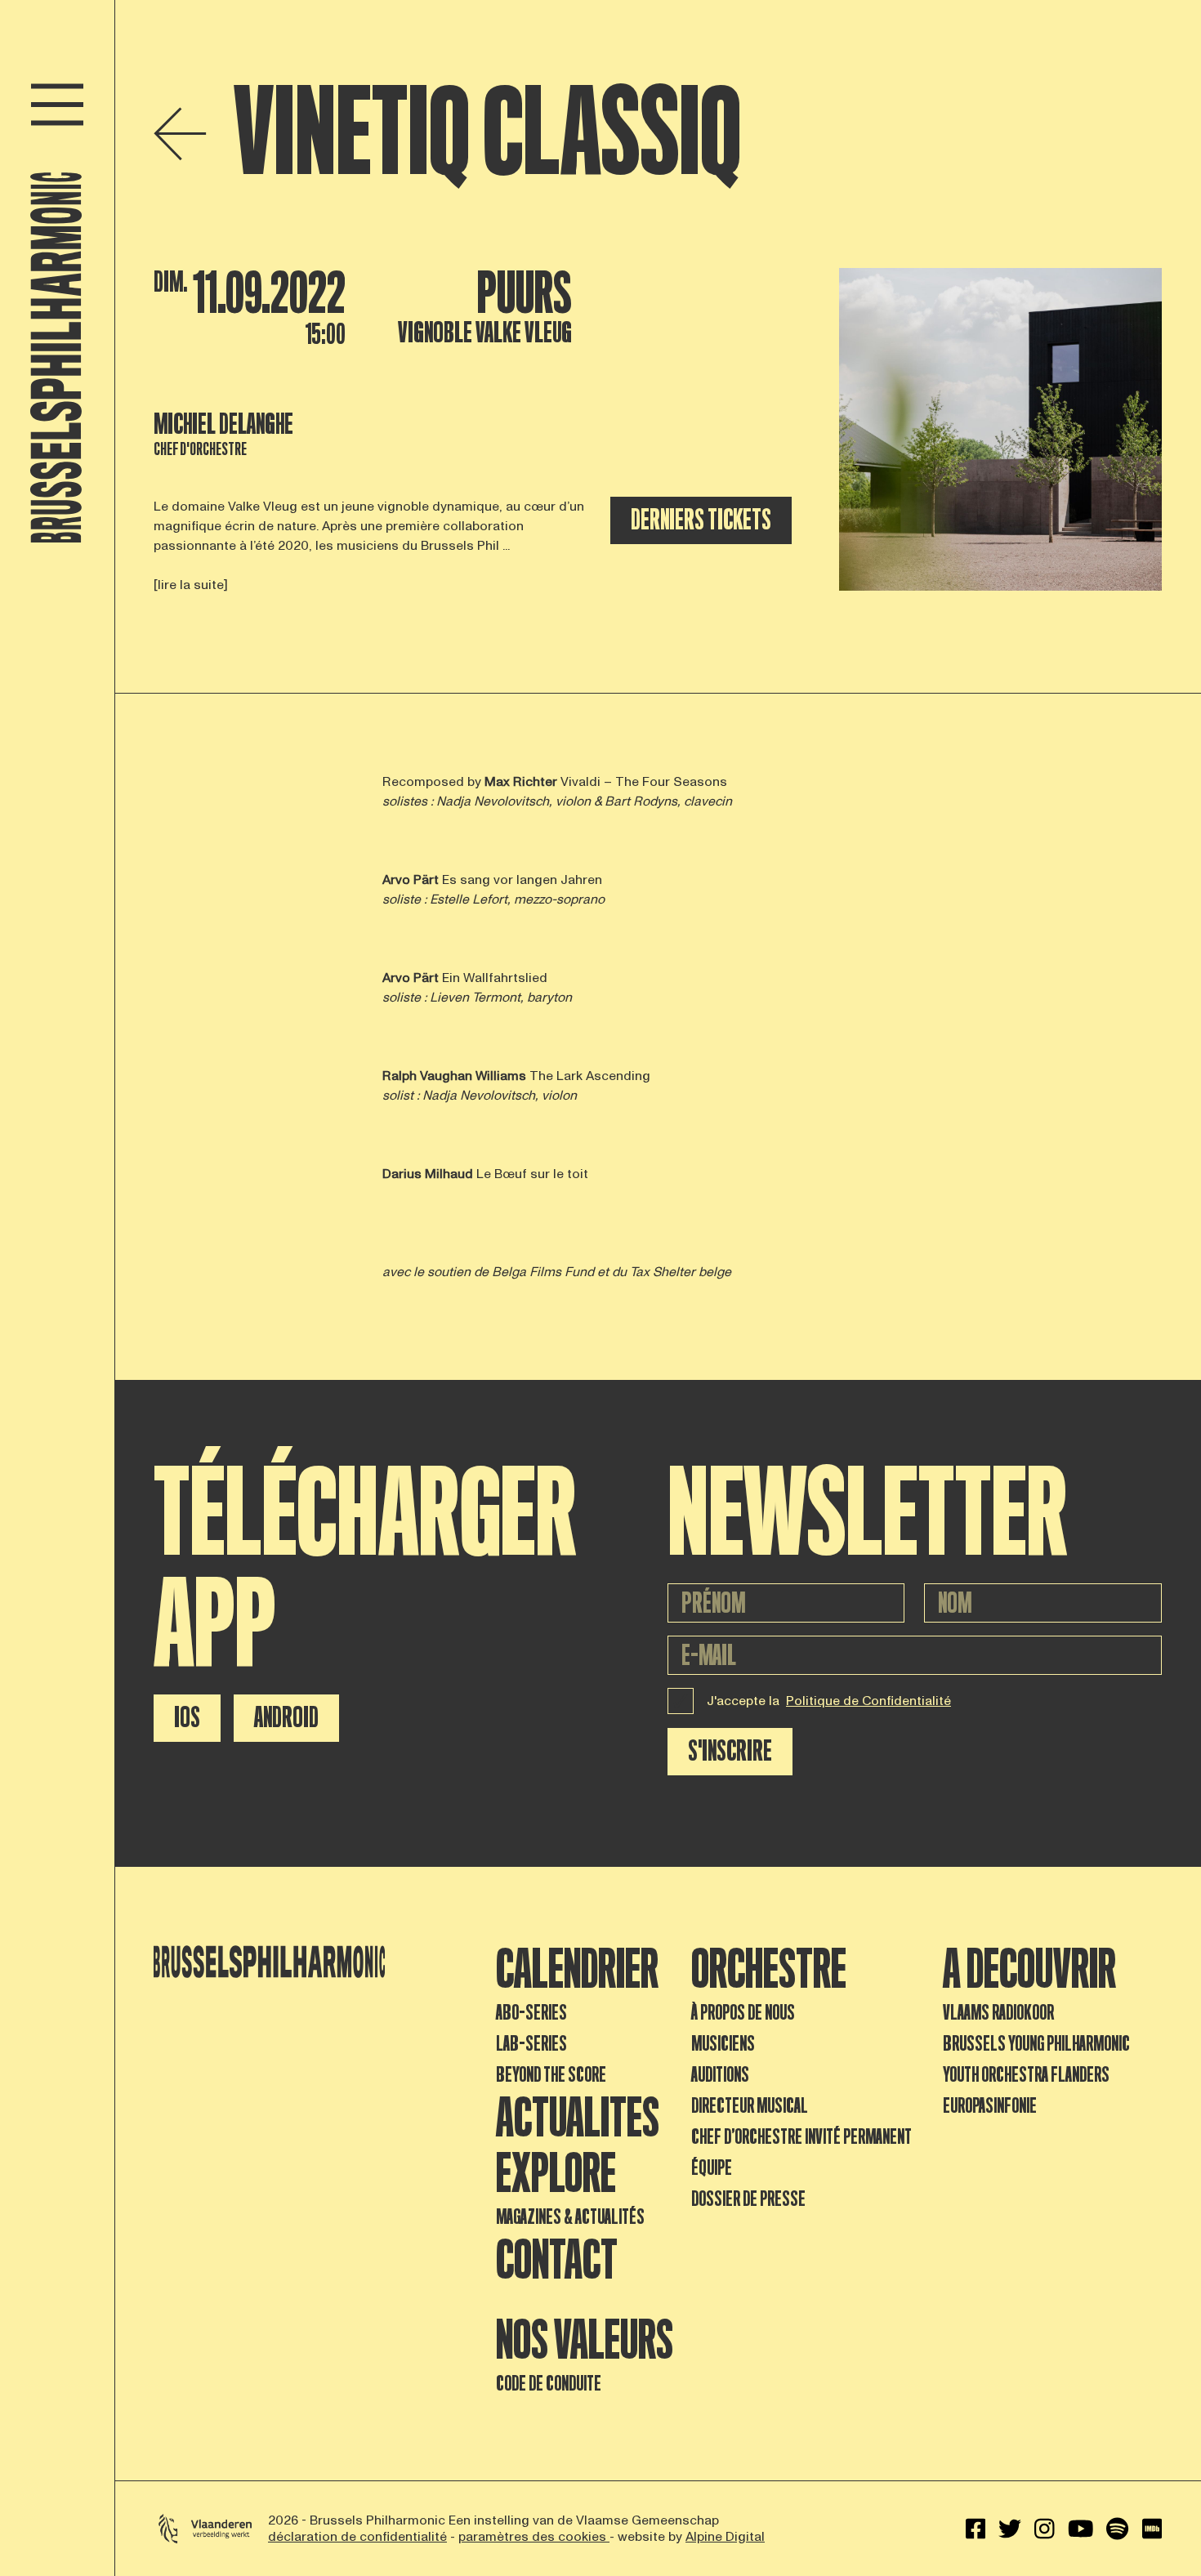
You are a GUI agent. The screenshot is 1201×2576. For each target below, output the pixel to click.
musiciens (723, 2044)
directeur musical (750, 2106)
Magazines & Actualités (570, 2217)
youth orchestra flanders (1026, 2075)
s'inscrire (730, 1751)
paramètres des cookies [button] (534, 2537)
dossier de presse (748, 2199)
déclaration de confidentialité (357, 2537)
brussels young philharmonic (1036, 2044)
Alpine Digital (725, 2537)
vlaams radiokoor (998, 2013)
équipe (712, 2168)
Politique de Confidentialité (868, 1701)
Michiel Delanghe (223, 424)
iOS (187, 1718)
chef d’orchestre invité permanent (801, 2137)
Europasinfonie (990, 2106)
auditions (720, 2075)
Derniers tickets (701, 520)
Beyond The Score (551, 2075)
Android (286, 1718)
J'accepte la (829, 1701)
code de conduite (549, 2384)
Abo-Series (531, 2013)
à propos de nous (743, 2013)
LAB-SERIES (531, 2044)
